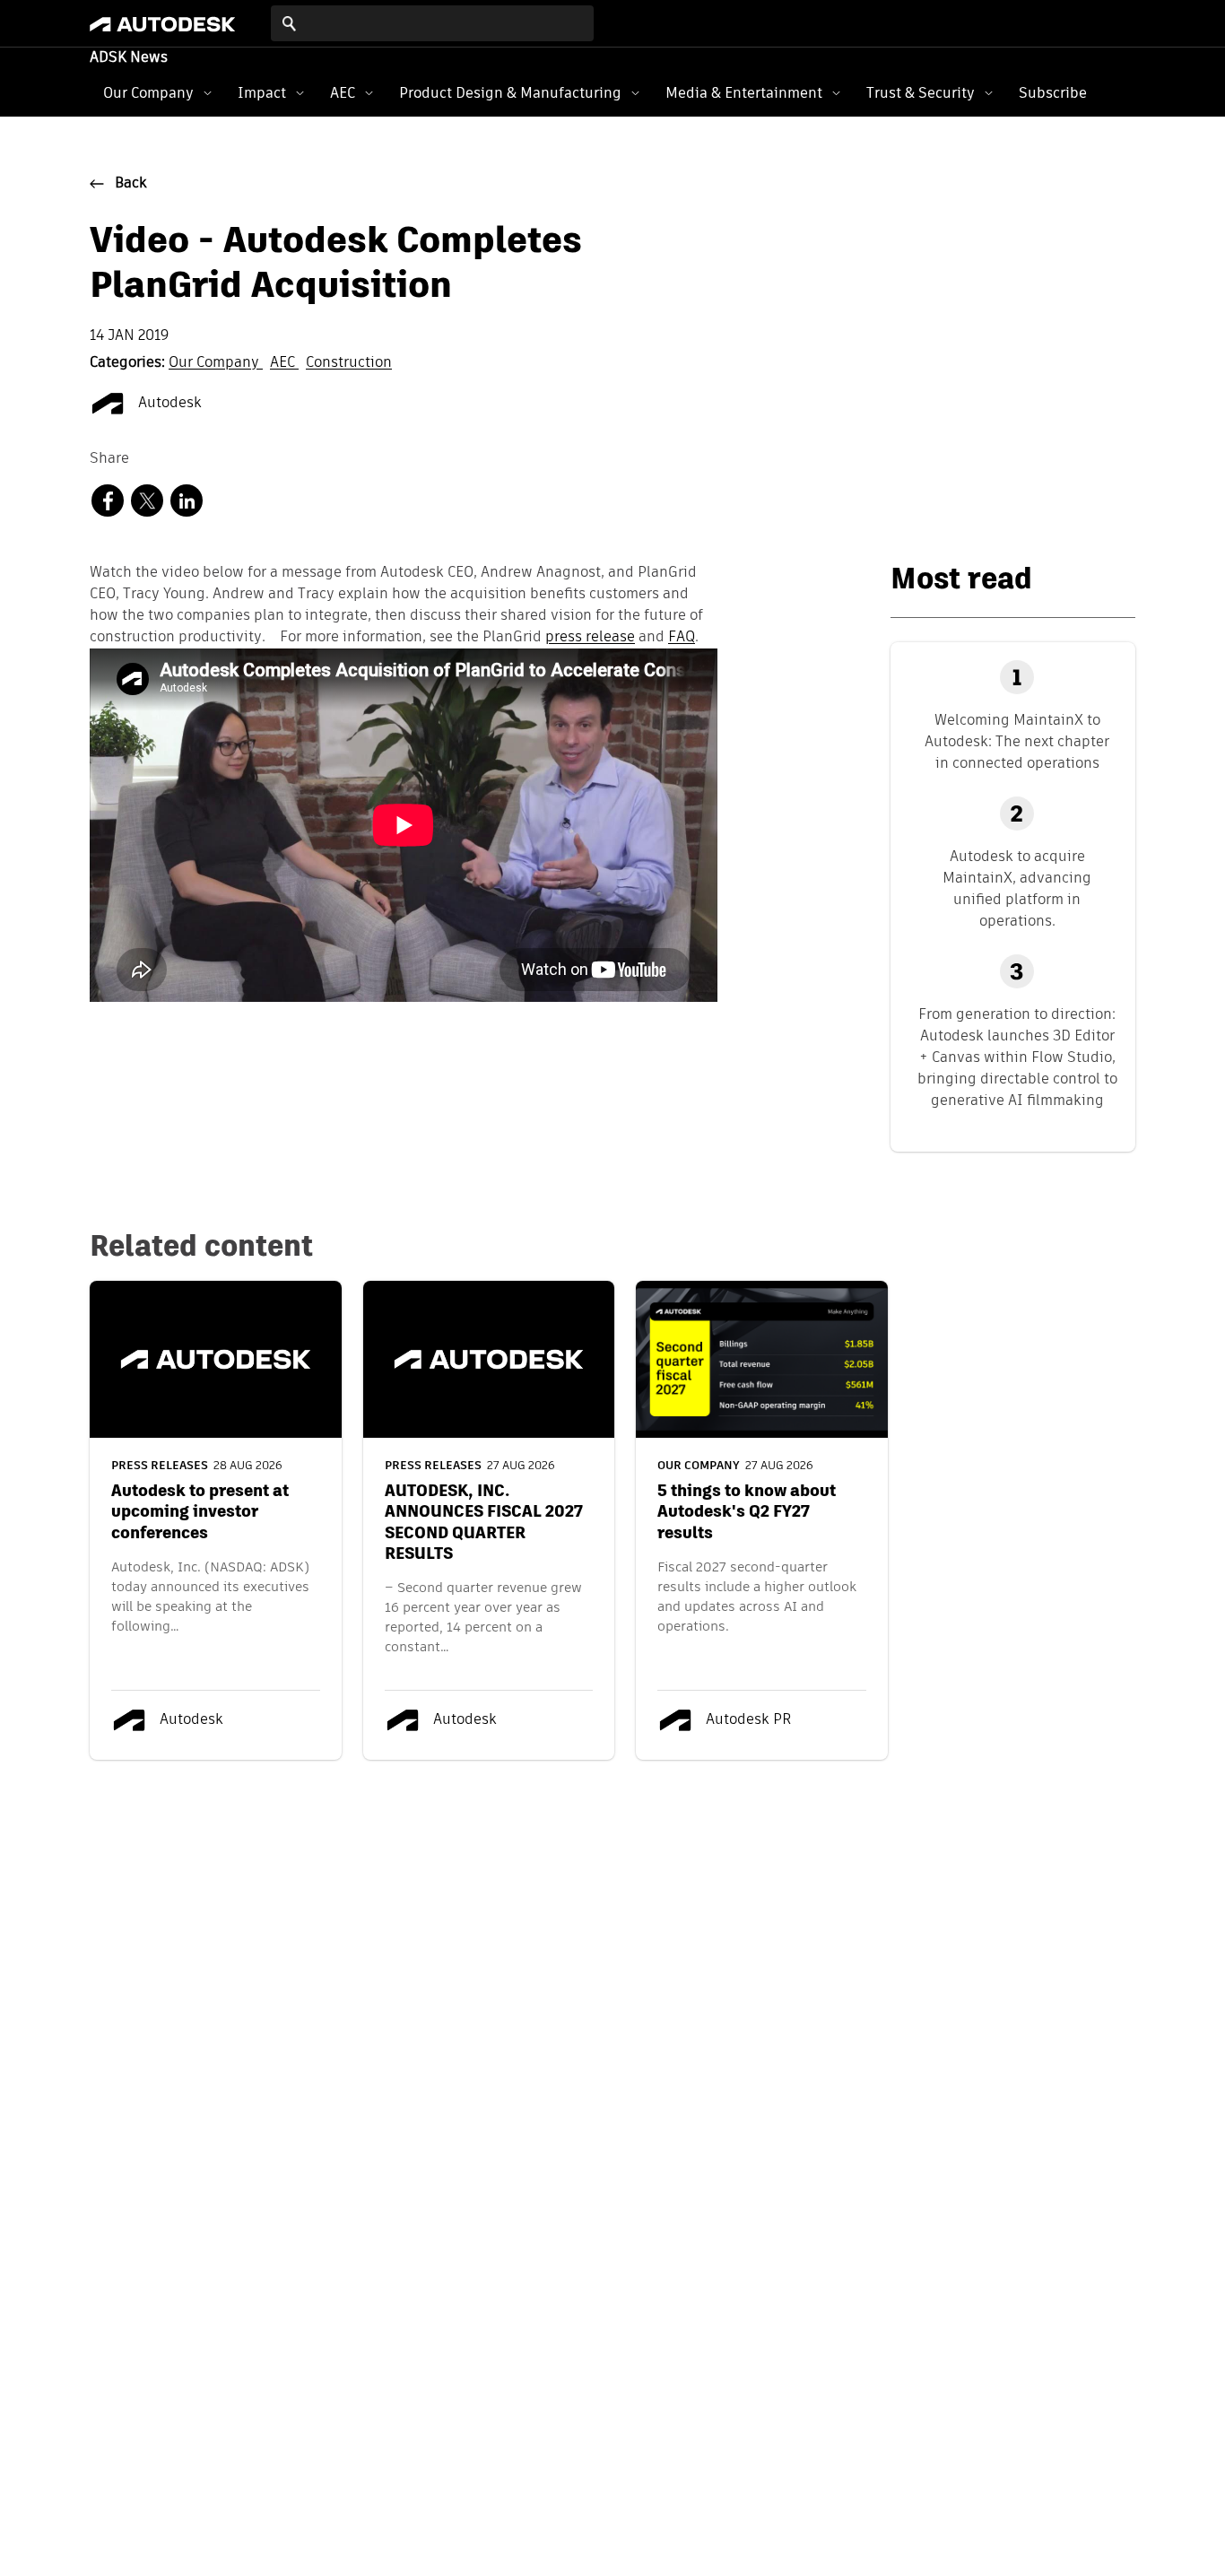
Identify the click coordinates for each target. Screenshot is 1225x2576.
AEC (343, 93)
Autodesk (168, 404)
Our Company (148, 93)
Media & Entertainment (744, 93)
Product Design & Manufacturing (510, 93)
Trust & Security (921, 93)
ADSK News (129, 58)
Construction (349, 363)
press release (590, 638)
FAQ (682, 638)
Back (131, 184)
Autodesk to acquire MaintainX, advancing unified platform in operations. (1017, 888)
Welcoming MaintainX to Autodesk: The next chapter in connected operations (1017, 741)
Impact (262, 93)
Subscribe (1053, 93)
